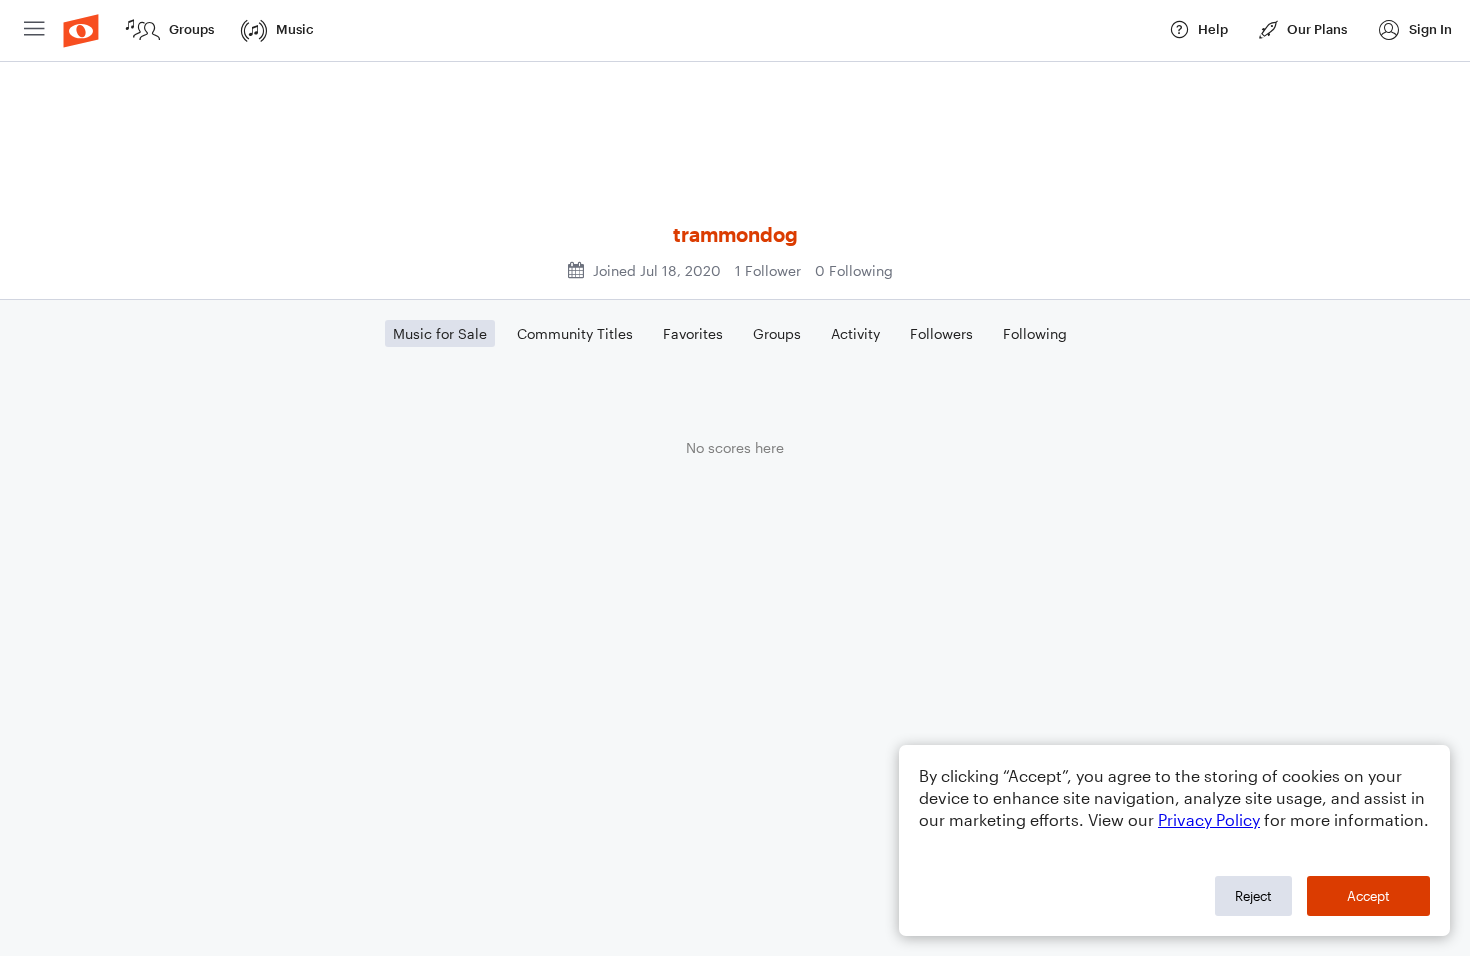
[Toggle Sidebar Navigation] (34, 30)
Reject (1253, 896)
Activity (855, 333)
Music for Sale (440, 333)
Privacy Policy (1209, 819)
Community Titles (575, 333)
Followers (941, 333)
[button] (1414, 30)
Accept (1368, 896)
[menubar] (735, 31)
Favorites (693, 333)
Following (1035, 333)
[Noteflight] (81, 30)
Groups (777, 333)
